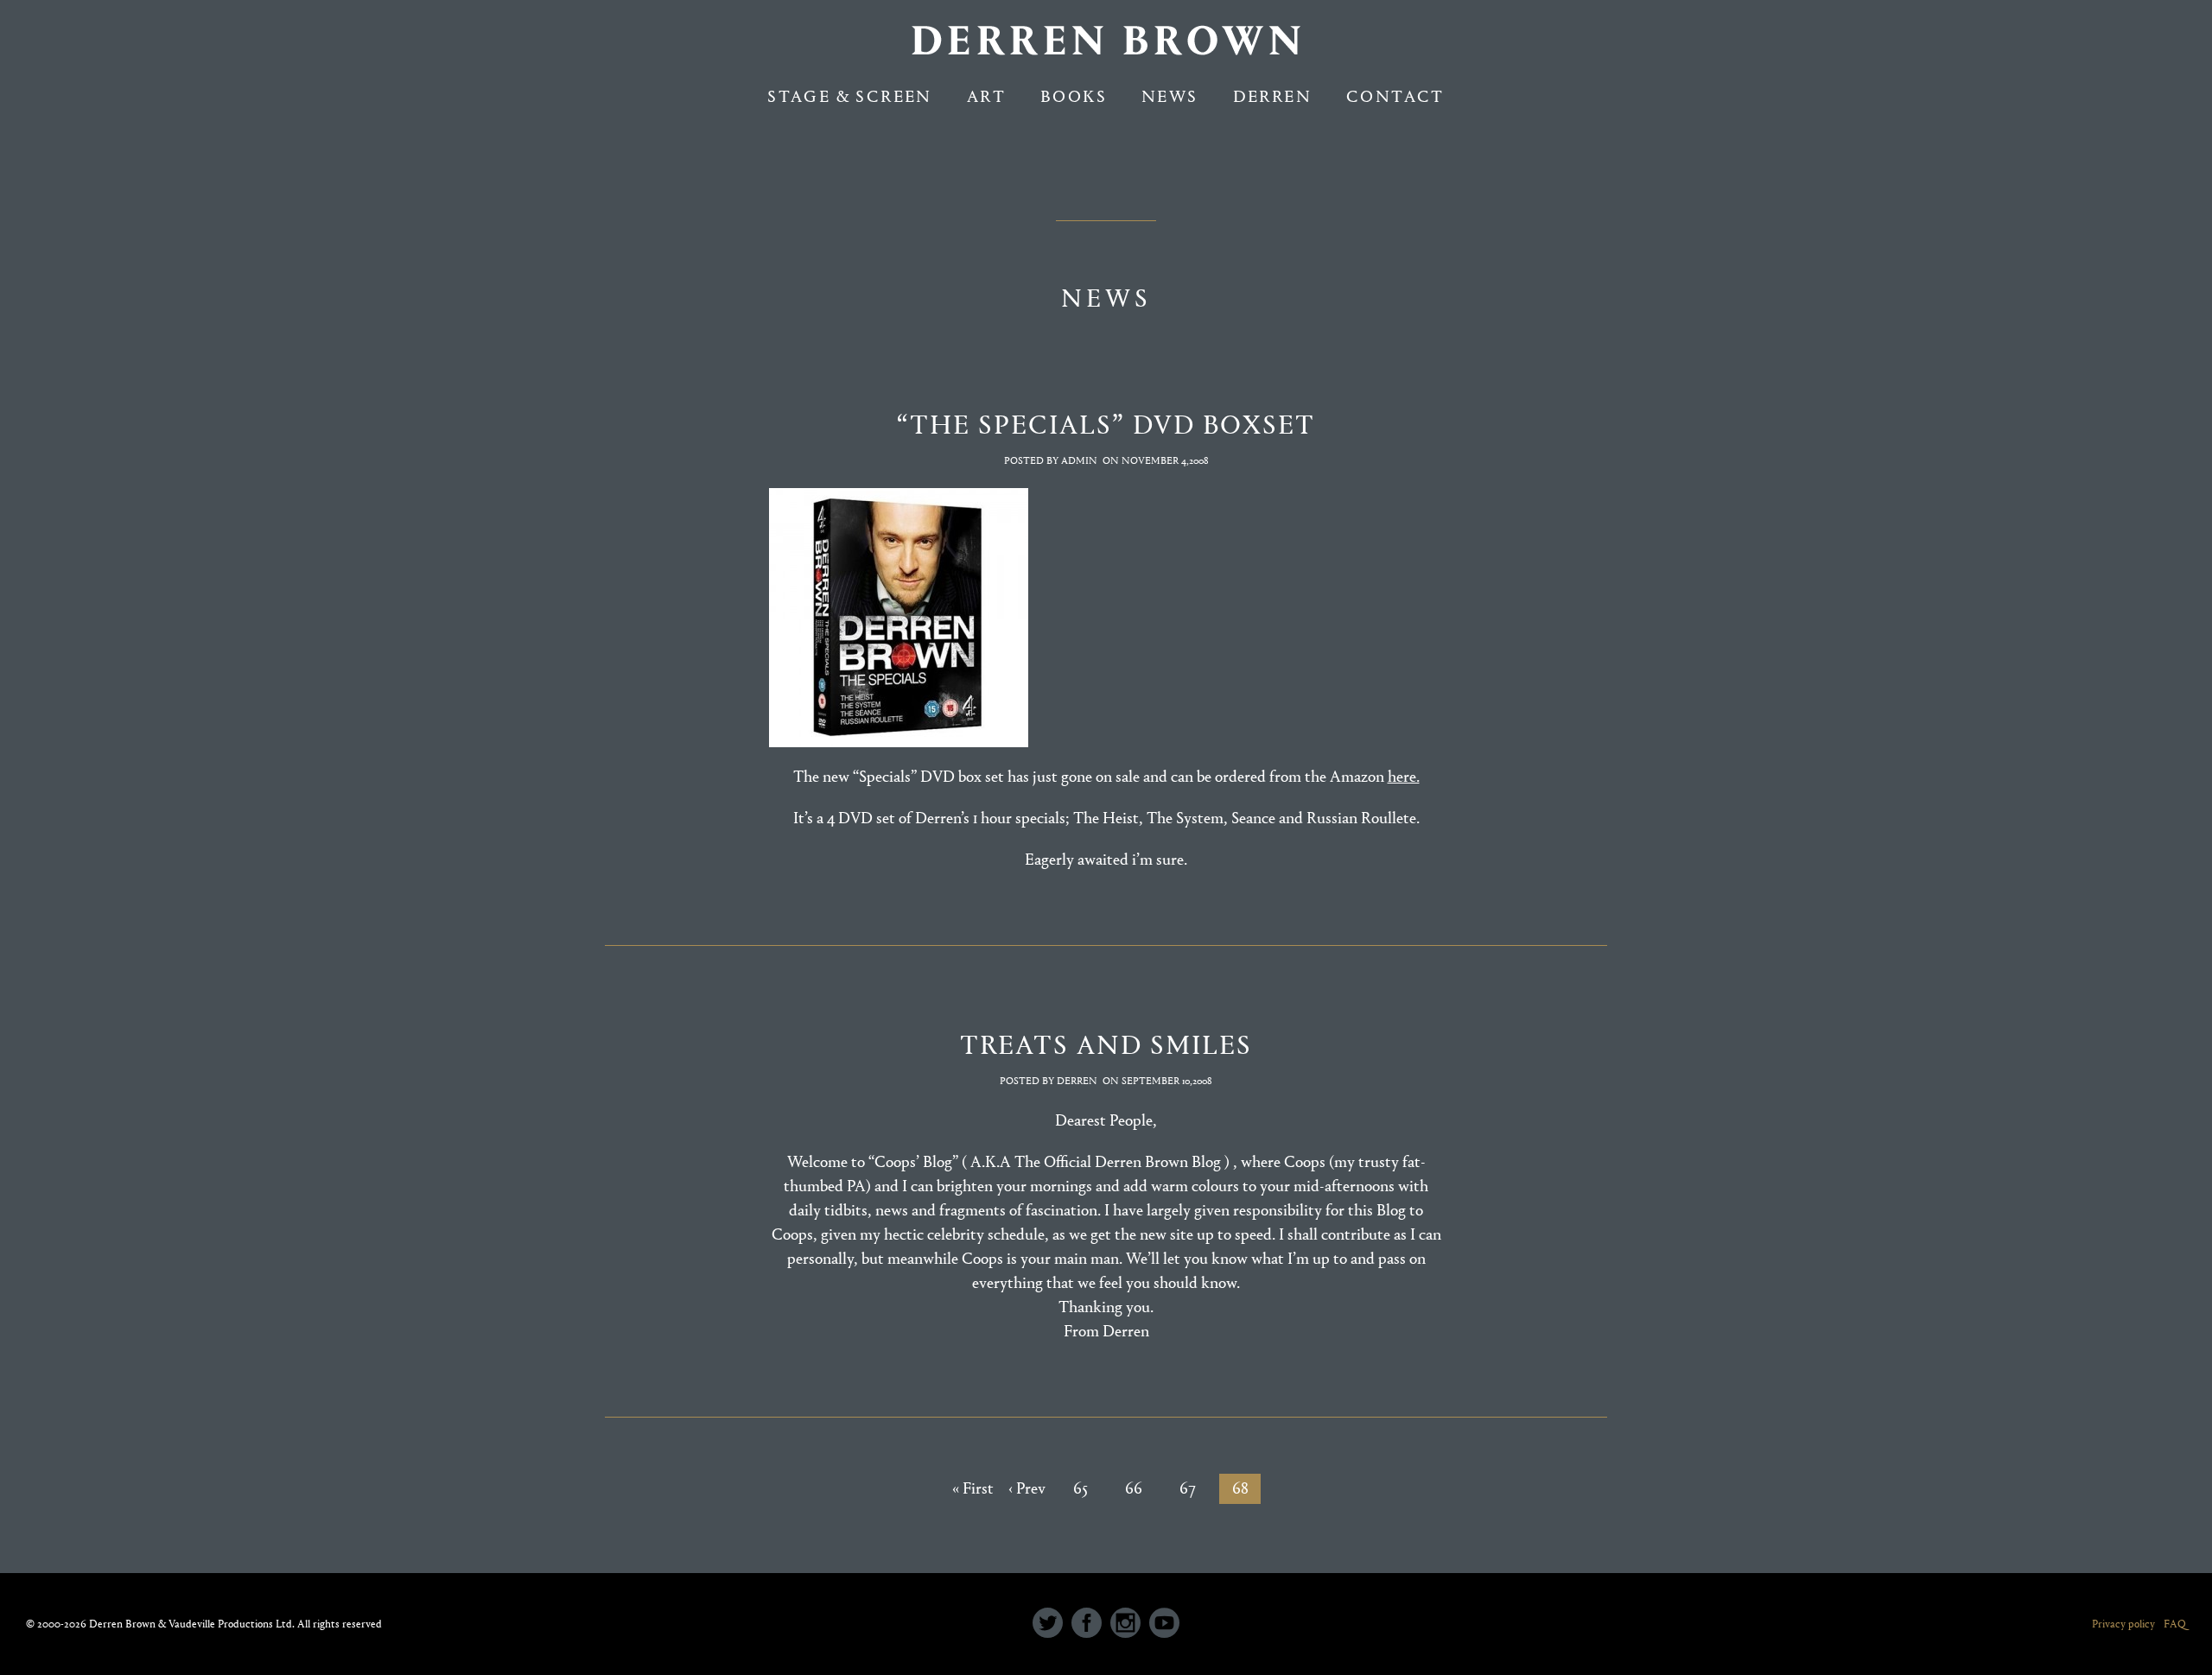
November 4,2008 (1165, 460)
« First (973, 1488)
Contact (1395, 96)
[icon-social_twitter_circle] (1052, 1624)
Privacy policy (2123, 1624)
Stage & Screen (850, 96)
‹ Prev (1027, 1488)
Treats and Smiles (1106, 1045)
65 (1081, 1488)
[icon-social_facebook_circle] (1091, 1624)
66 (1134, 1488)
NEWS (1170, 96)
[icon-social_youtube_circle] (1164, 1624)
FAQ (2175, 1624)
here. (1404, 777)
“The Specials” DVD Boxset (1106, 425)
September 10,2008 (1167, 1081)
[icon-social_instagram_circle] (1130, 1624)
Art (986, 96)
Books (1074, 96)
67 (1188, 1488)
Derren (1272, 96)
